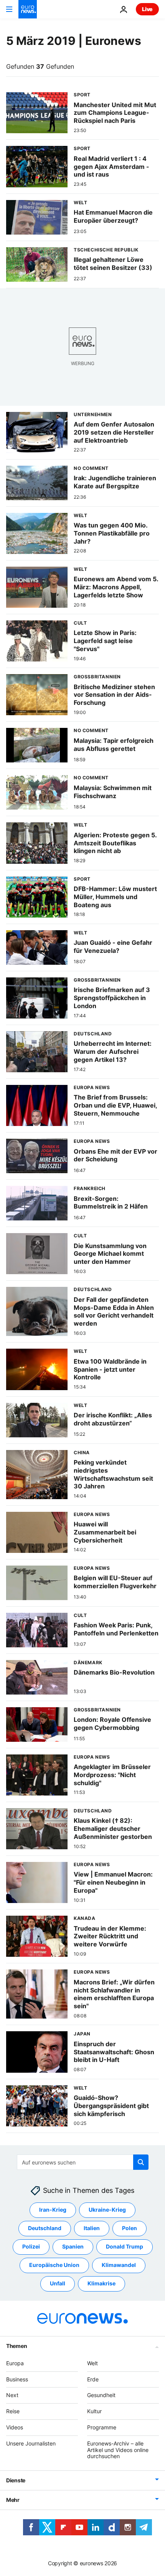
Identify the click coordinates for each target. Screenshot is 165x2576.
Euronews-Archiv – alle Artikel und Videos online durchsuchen (118, 2450)
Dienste (16, 2480)
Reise (13, 2411)
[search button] (141, 2162)
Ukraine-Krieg (107, 2210)
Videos (15, 2427)
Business (17, 2379)
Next (12, 2395)
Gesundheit (101, 2395)
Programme (102, 2427)
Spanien (73, 2246)
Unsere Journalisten (31, 2443)
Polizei (31, 2246)
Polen (130, 2228)
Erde (93, 2379)
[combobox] (83, 2162)
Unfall (58, 2283)
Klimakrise (101, 2283)
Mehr (13, 2500)
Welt (92, 2363)
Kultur (94, 2411)
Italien (92, 2228)
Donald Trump (125, 2246)
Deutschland (45, 2228)
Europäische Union (54, 2265)
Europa (15, 2363)
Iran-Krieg (53, 2210)
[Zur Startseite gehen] (28, 9)
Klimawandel (119, 2265)
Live (147, 9)
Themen (16, 2346)
